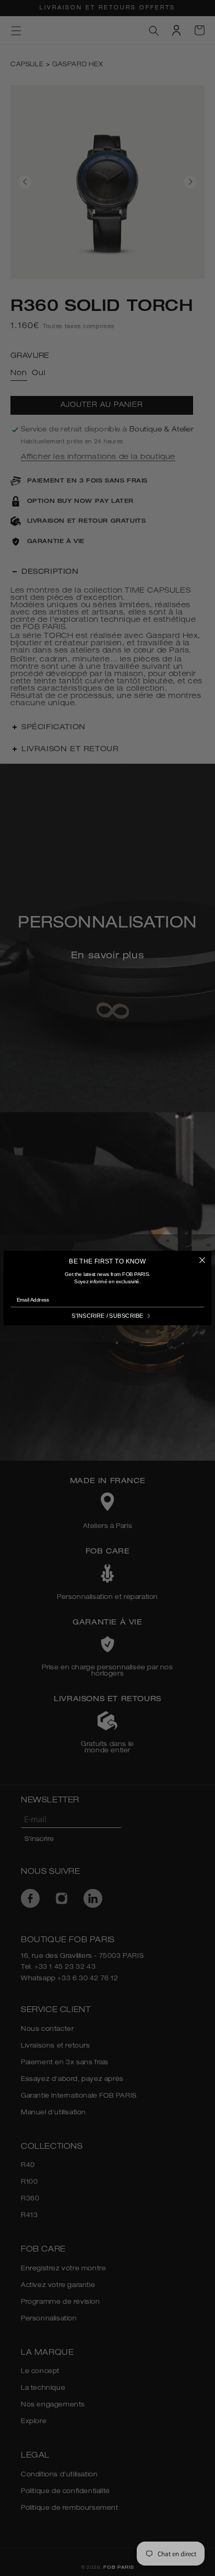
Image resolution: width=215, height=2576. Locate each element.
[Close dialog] (202, 1260)
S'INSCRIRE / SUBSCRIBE (107, 1316)
